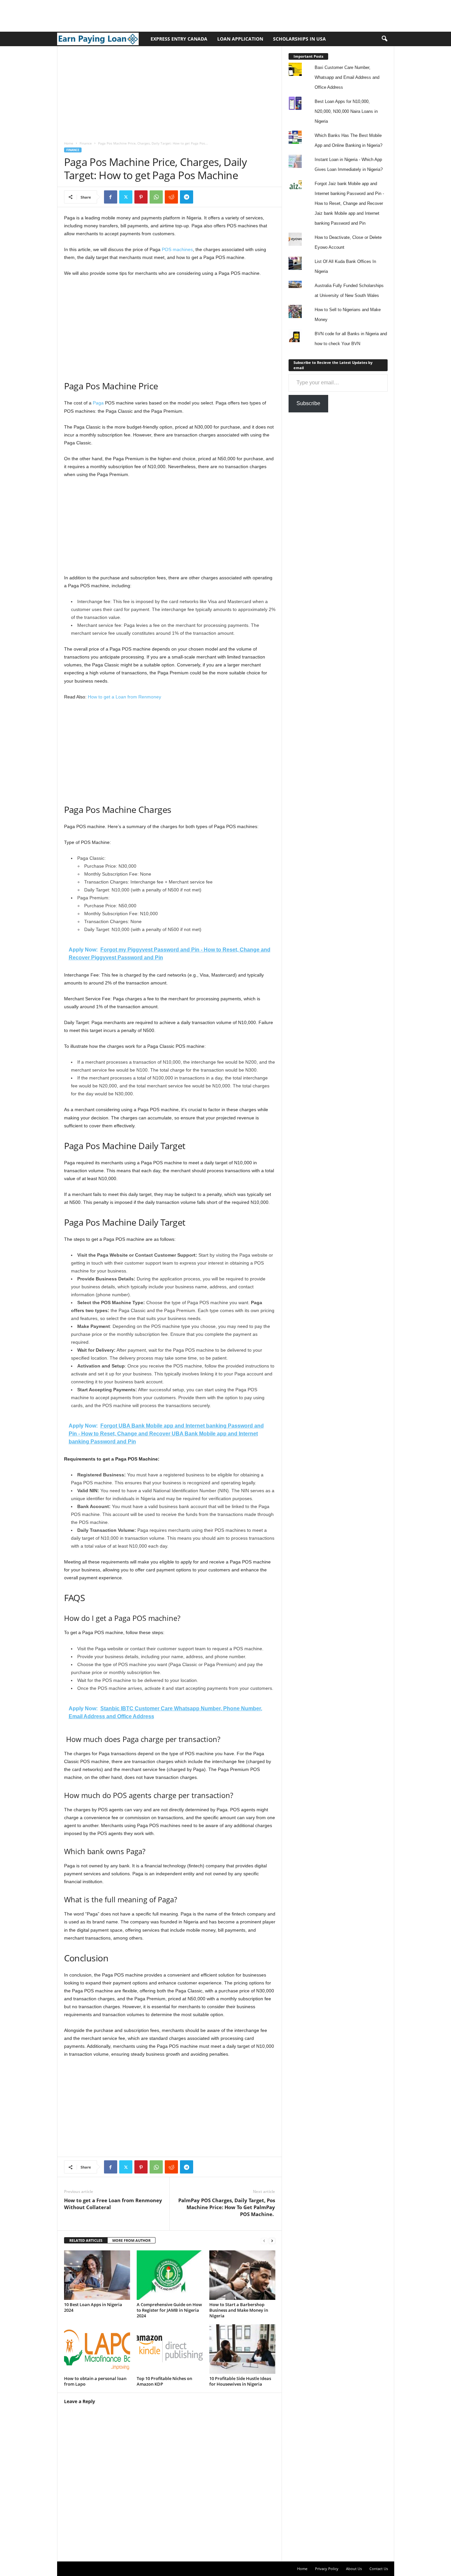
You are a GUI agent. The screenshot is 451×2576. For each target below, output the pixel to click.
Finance (86, 143)
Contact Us (379, 2569)
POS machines (177, 249)
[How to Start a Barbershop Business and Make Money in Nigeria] (242, 2275)
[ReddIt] (171, 197)
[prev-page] (264, 2241)
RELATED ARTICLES (86, 2240)
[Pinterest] (141, 197)
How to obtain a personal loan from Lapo (95, 2381)
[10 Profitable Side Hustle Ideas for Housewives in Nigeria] (242, 2349)
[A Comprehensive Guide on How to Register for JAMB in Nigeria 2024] (170, 2275)
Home (69, 143)
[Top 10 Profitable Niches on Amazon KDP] (170, 2349)
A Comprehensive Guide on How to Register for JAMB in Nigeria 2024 (169, 2310)
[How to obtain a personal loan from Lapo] (97, 2349)
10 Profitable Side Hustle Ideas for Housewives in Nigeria (240, 2381)
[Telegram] (187, 197)
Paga (99, 403)
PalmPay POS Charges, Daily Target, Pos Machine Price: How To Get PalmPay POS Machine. (227, 2207)
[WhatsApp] (156, 197)
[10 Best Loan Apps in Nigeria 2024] (97, 2275)
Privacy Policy (327, 2569)
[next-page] (272, 2241)
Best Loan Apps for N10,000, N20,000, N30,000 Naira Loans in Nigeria (346, 111)
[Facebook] (111, 197)
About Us (354, 2569)
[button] (384, 39)
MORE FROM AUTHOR (131, 2240)
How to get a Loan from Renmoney (124, 697)
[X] (126, 197)
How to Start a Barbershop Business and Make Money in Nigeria (239, 2310)
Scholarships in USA (299, 39)
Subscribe (308, 403)
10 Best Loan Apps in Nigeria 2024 (93, 2307)
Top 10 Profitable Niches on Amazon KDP (164, 2381)
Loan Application (240, 39)
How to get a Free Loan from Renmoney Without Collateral (113, 2204)
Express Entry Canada (179, 39)
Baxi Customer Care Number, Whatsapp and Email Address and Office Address (347, 77)
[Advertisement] (120, 15)
